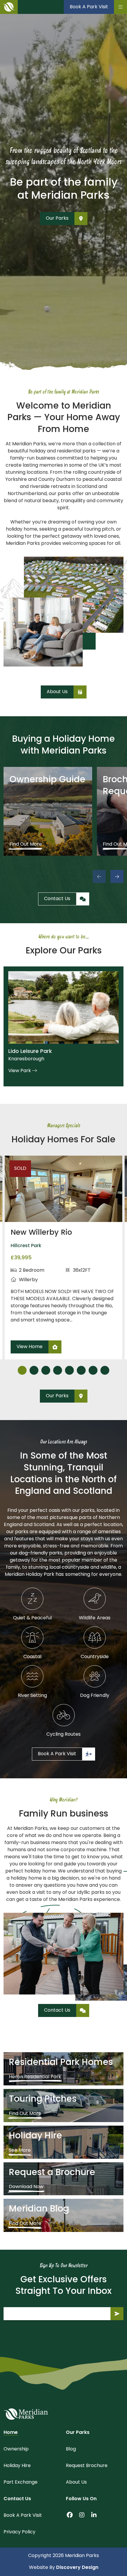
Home (11, 2433)
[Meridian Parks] (26, 2414)
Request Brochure (87, 2466)
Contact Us (17, 2499)
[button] (117, 876)
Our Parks (78, 2433)
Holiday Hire (17, 2466)
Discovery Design (77, 2568)
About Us (76, 2482)
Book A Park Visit (23, 2516)
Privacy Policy (19, 2532)
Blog (71, 2449)
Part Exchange (21, 2482)
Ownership (16, 2449)
